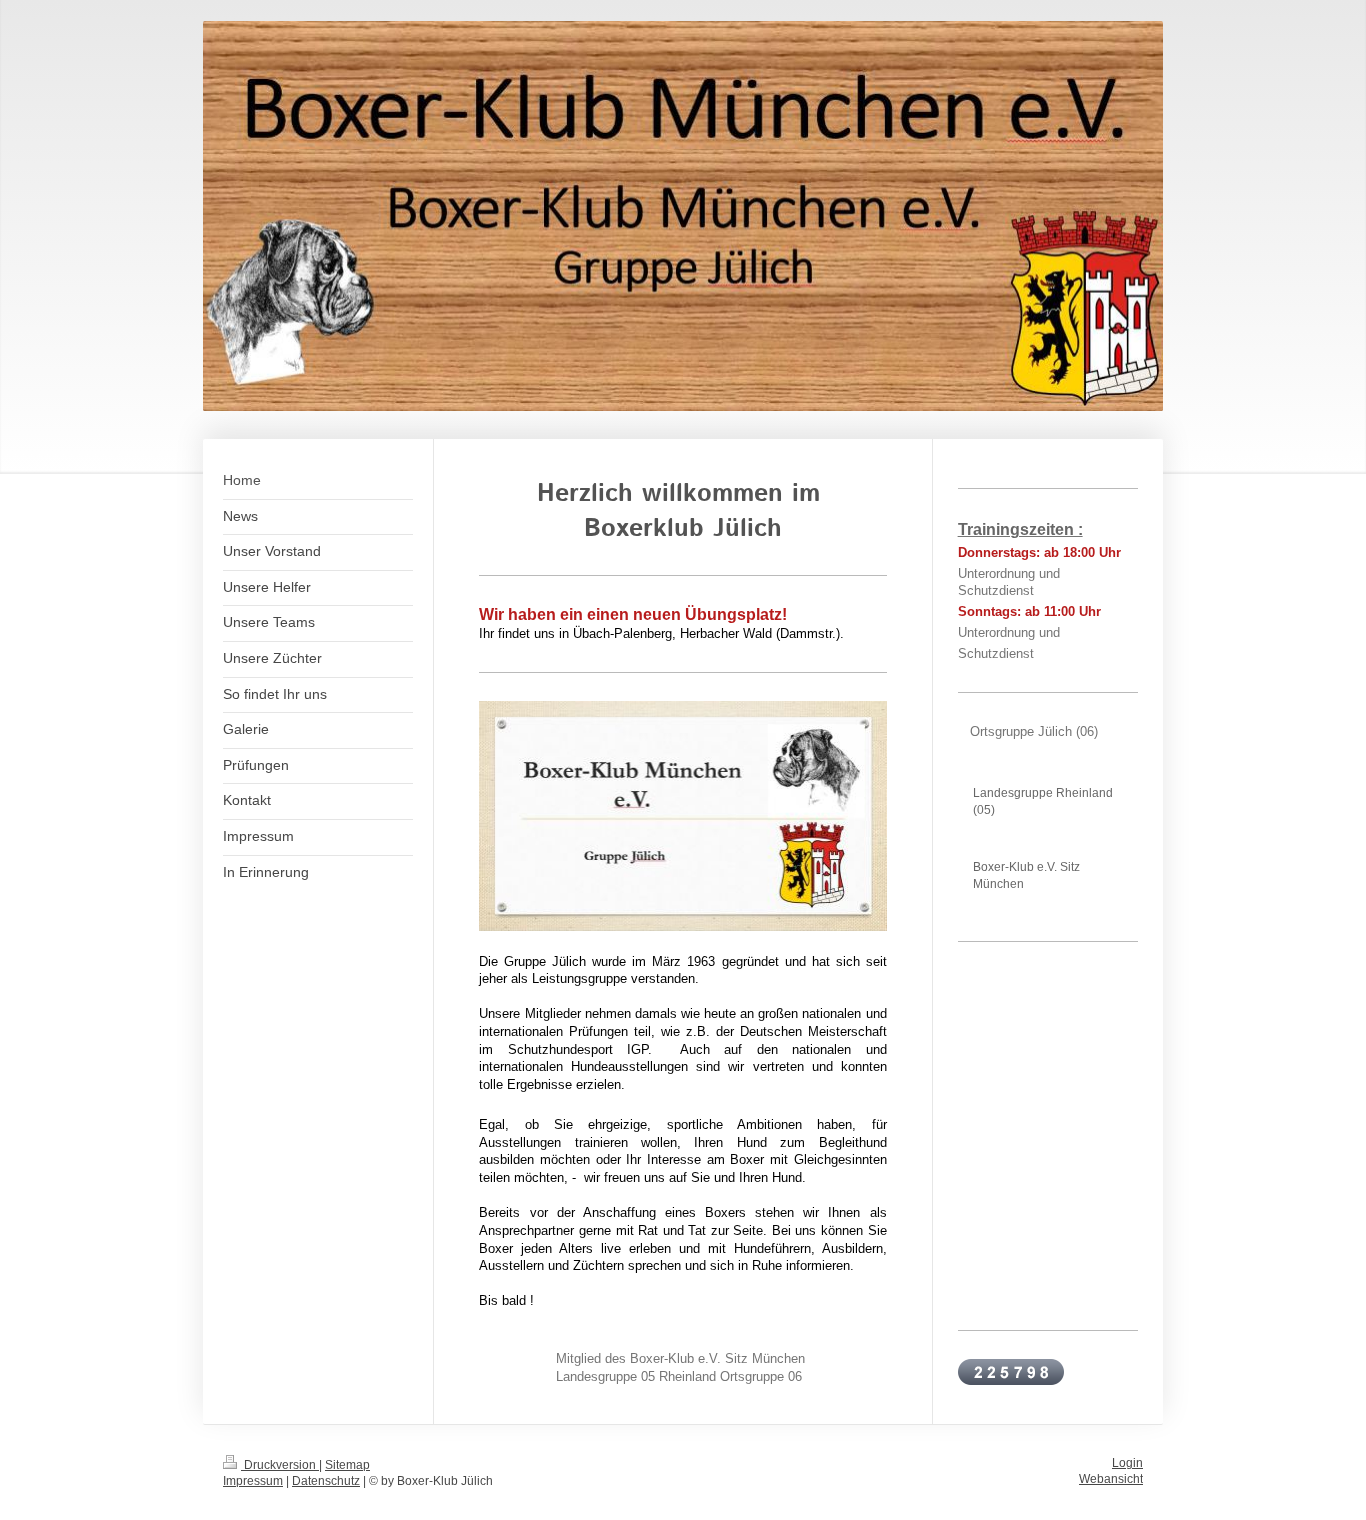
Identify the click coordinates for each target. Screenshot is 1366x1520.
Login (1127, 1462)
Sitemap (347, 1464)
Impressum (253, 1480)
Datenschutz (326, 1480)
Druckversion (280, 1464)
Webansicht (1111, 1478)
